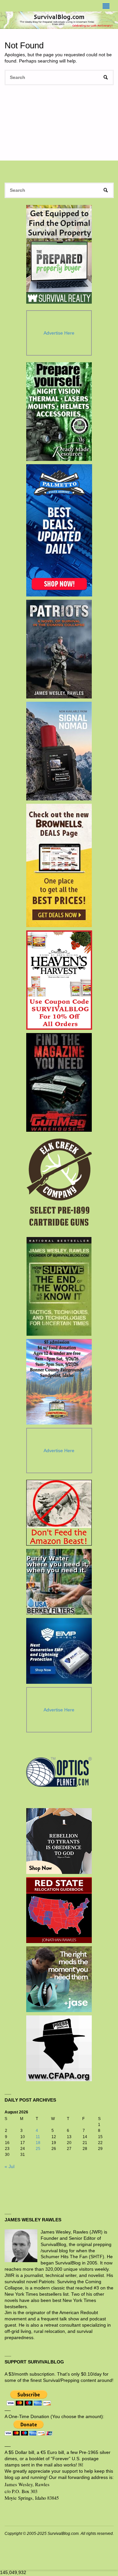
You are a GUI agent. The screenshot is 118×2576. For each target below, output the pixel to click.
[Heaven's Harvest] (59, 980)
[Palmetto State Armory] (59, 530)
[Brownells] (59, 865)
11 (38, 2137)
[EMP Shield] (59, 1651)
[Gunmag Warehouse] (59, 1082)
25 (38, 2149)
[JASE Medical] (59, 1979)
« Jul (10, 2167)
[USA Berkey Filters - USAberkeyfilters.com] (59, 1582)
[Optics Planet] (59, 1772)
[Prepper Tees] (59, 1841)
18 (38, 2143)
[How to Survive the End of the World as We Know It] (59, 1286)
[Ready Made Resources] (59, 412)
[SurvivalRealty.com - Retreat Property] (59, 254)
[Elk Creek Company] (59, 1184)
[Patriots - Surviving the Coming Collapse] (59, 649)
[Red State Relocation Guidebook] (59, 1910)
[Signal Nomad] (59, 751)
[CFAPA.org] (59, 2048)
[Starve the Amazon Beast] (59, 1513)
